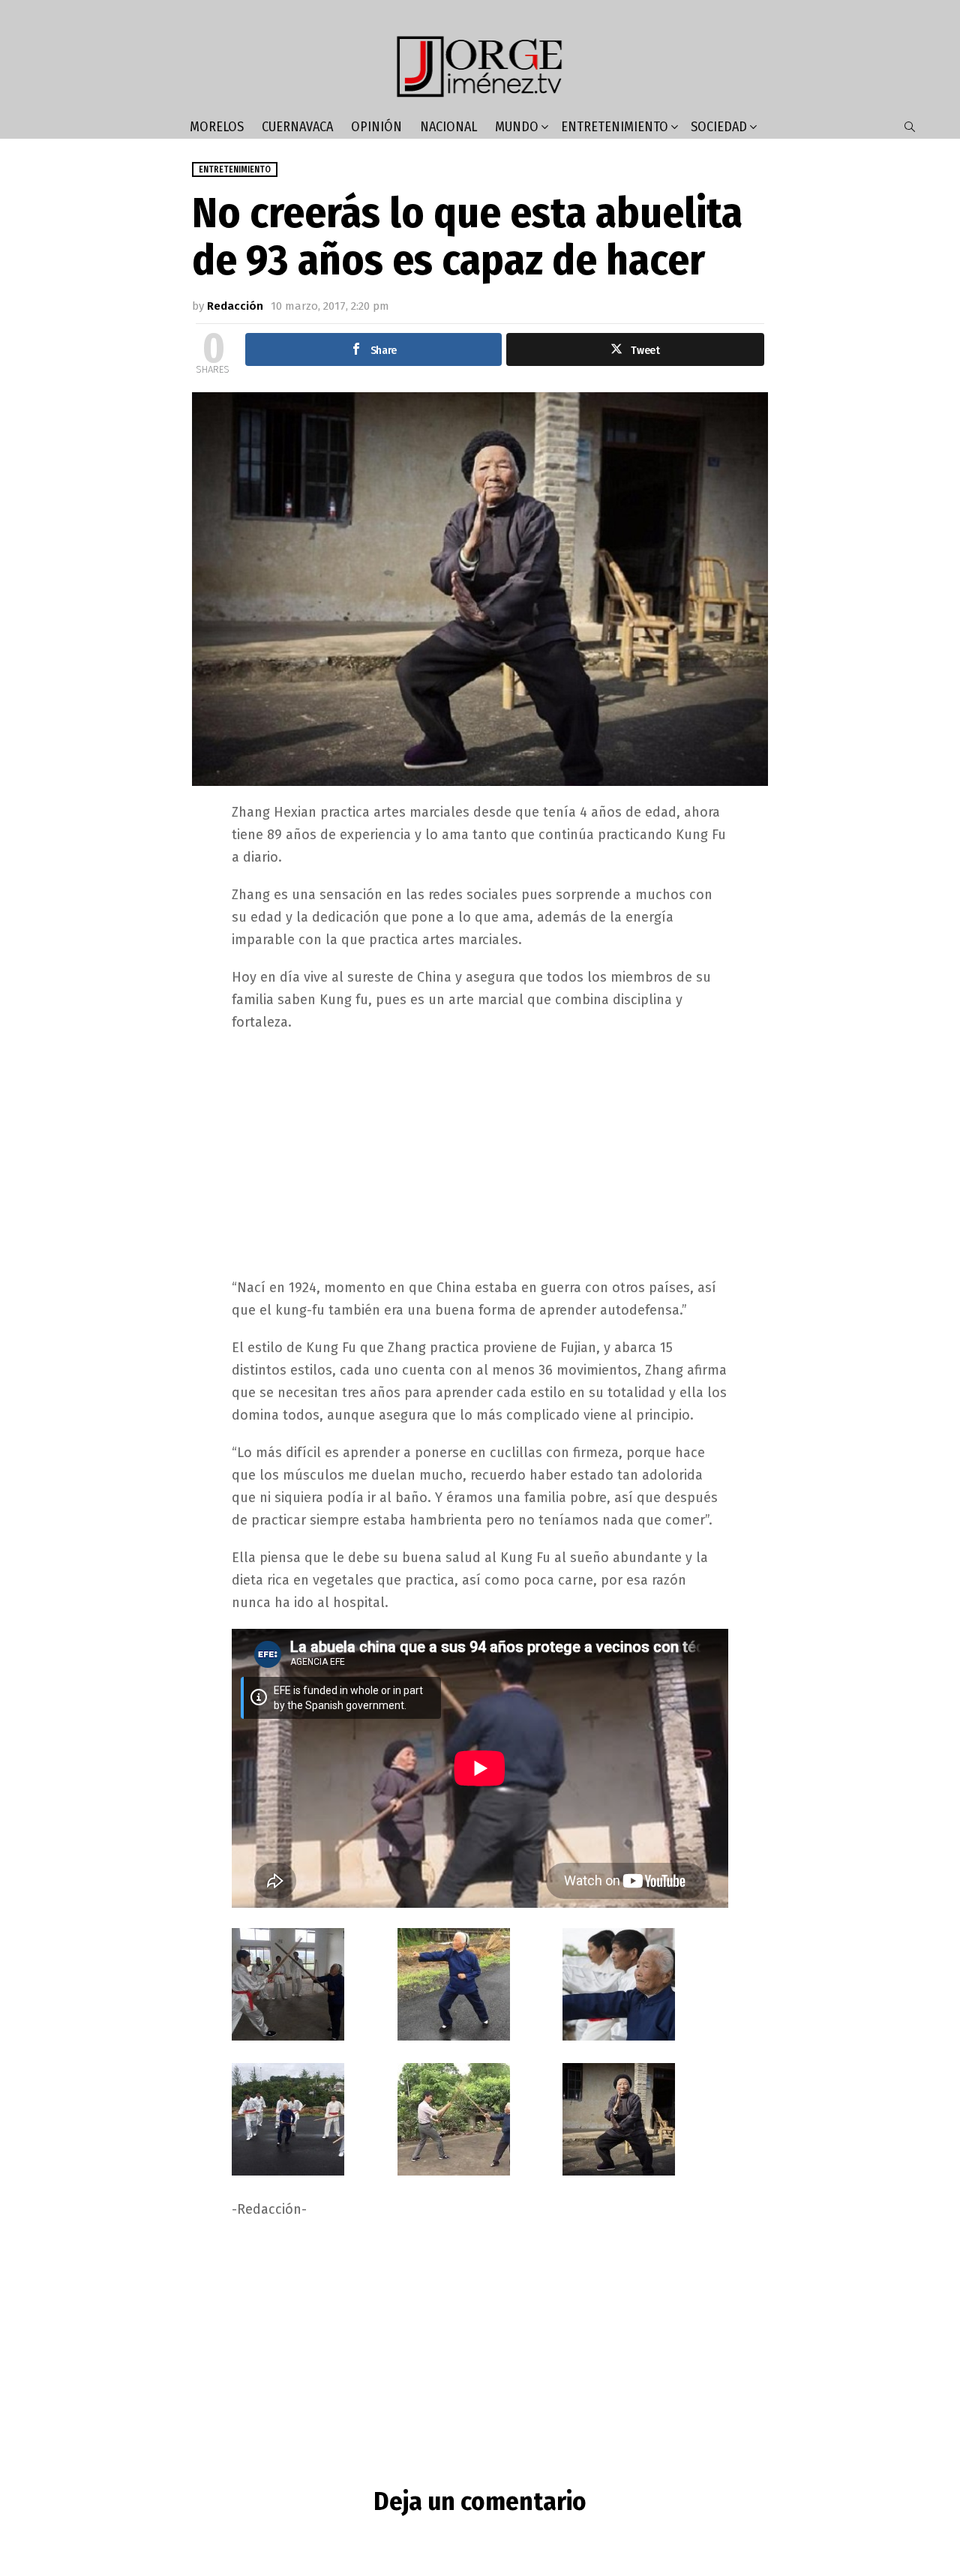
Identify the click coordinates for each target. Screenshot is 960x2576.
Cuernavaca (297, 127)
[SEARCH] (910, 127)
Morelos (217, 127)
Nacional (448, 127)
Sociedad (719, 127)
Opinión (376, 127)
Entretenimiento (615, 127)
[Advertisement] (480, 1153)
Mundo (517, 127)
